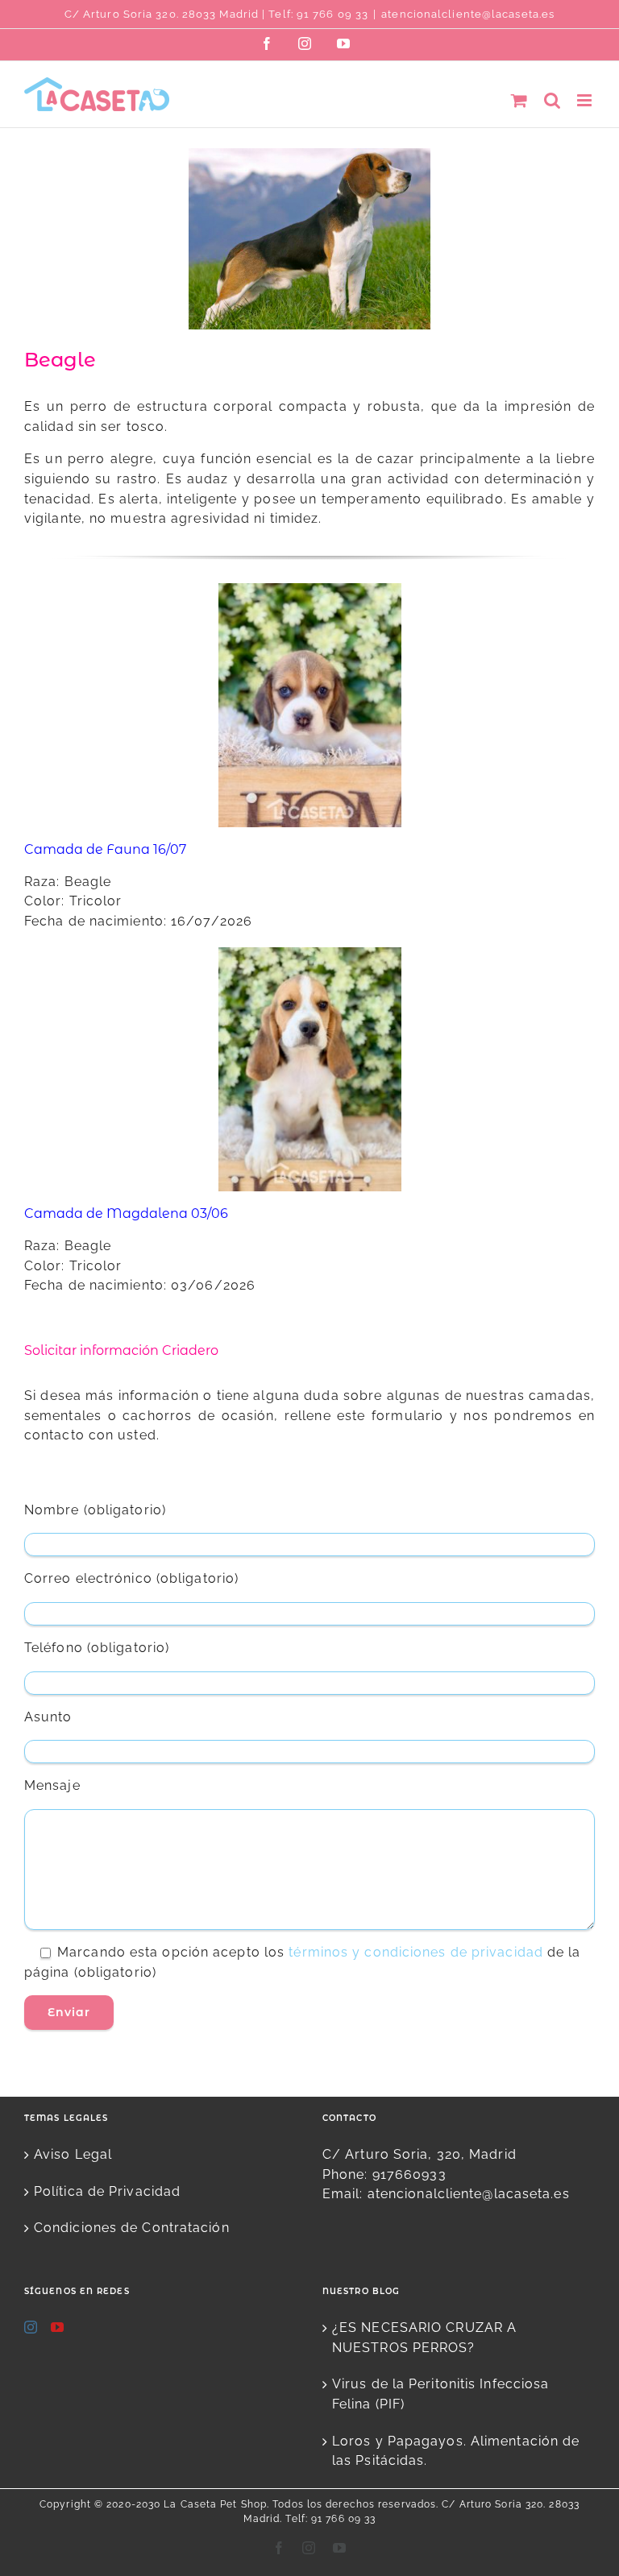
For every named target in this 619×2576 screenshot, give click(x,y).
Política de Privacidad (107, 2191)
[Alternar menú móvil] (586, 100)
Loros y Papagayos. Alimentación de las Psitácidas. (456, 2451)
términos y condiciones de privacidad (416, 1952)
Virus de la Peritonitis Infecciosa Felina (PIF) (440, 2394)
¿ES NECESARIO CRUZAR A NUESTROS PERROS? (424, 2338)
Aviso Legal (73, 2154)
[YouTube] (58, 2327)
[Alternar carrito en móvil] (519, 100)
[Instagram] (31, 2327)
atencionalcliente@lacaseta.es (468, 14)
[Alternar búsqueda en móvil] (553, 100)
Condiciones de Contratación (132, 2228)
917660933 (409, 2174)
